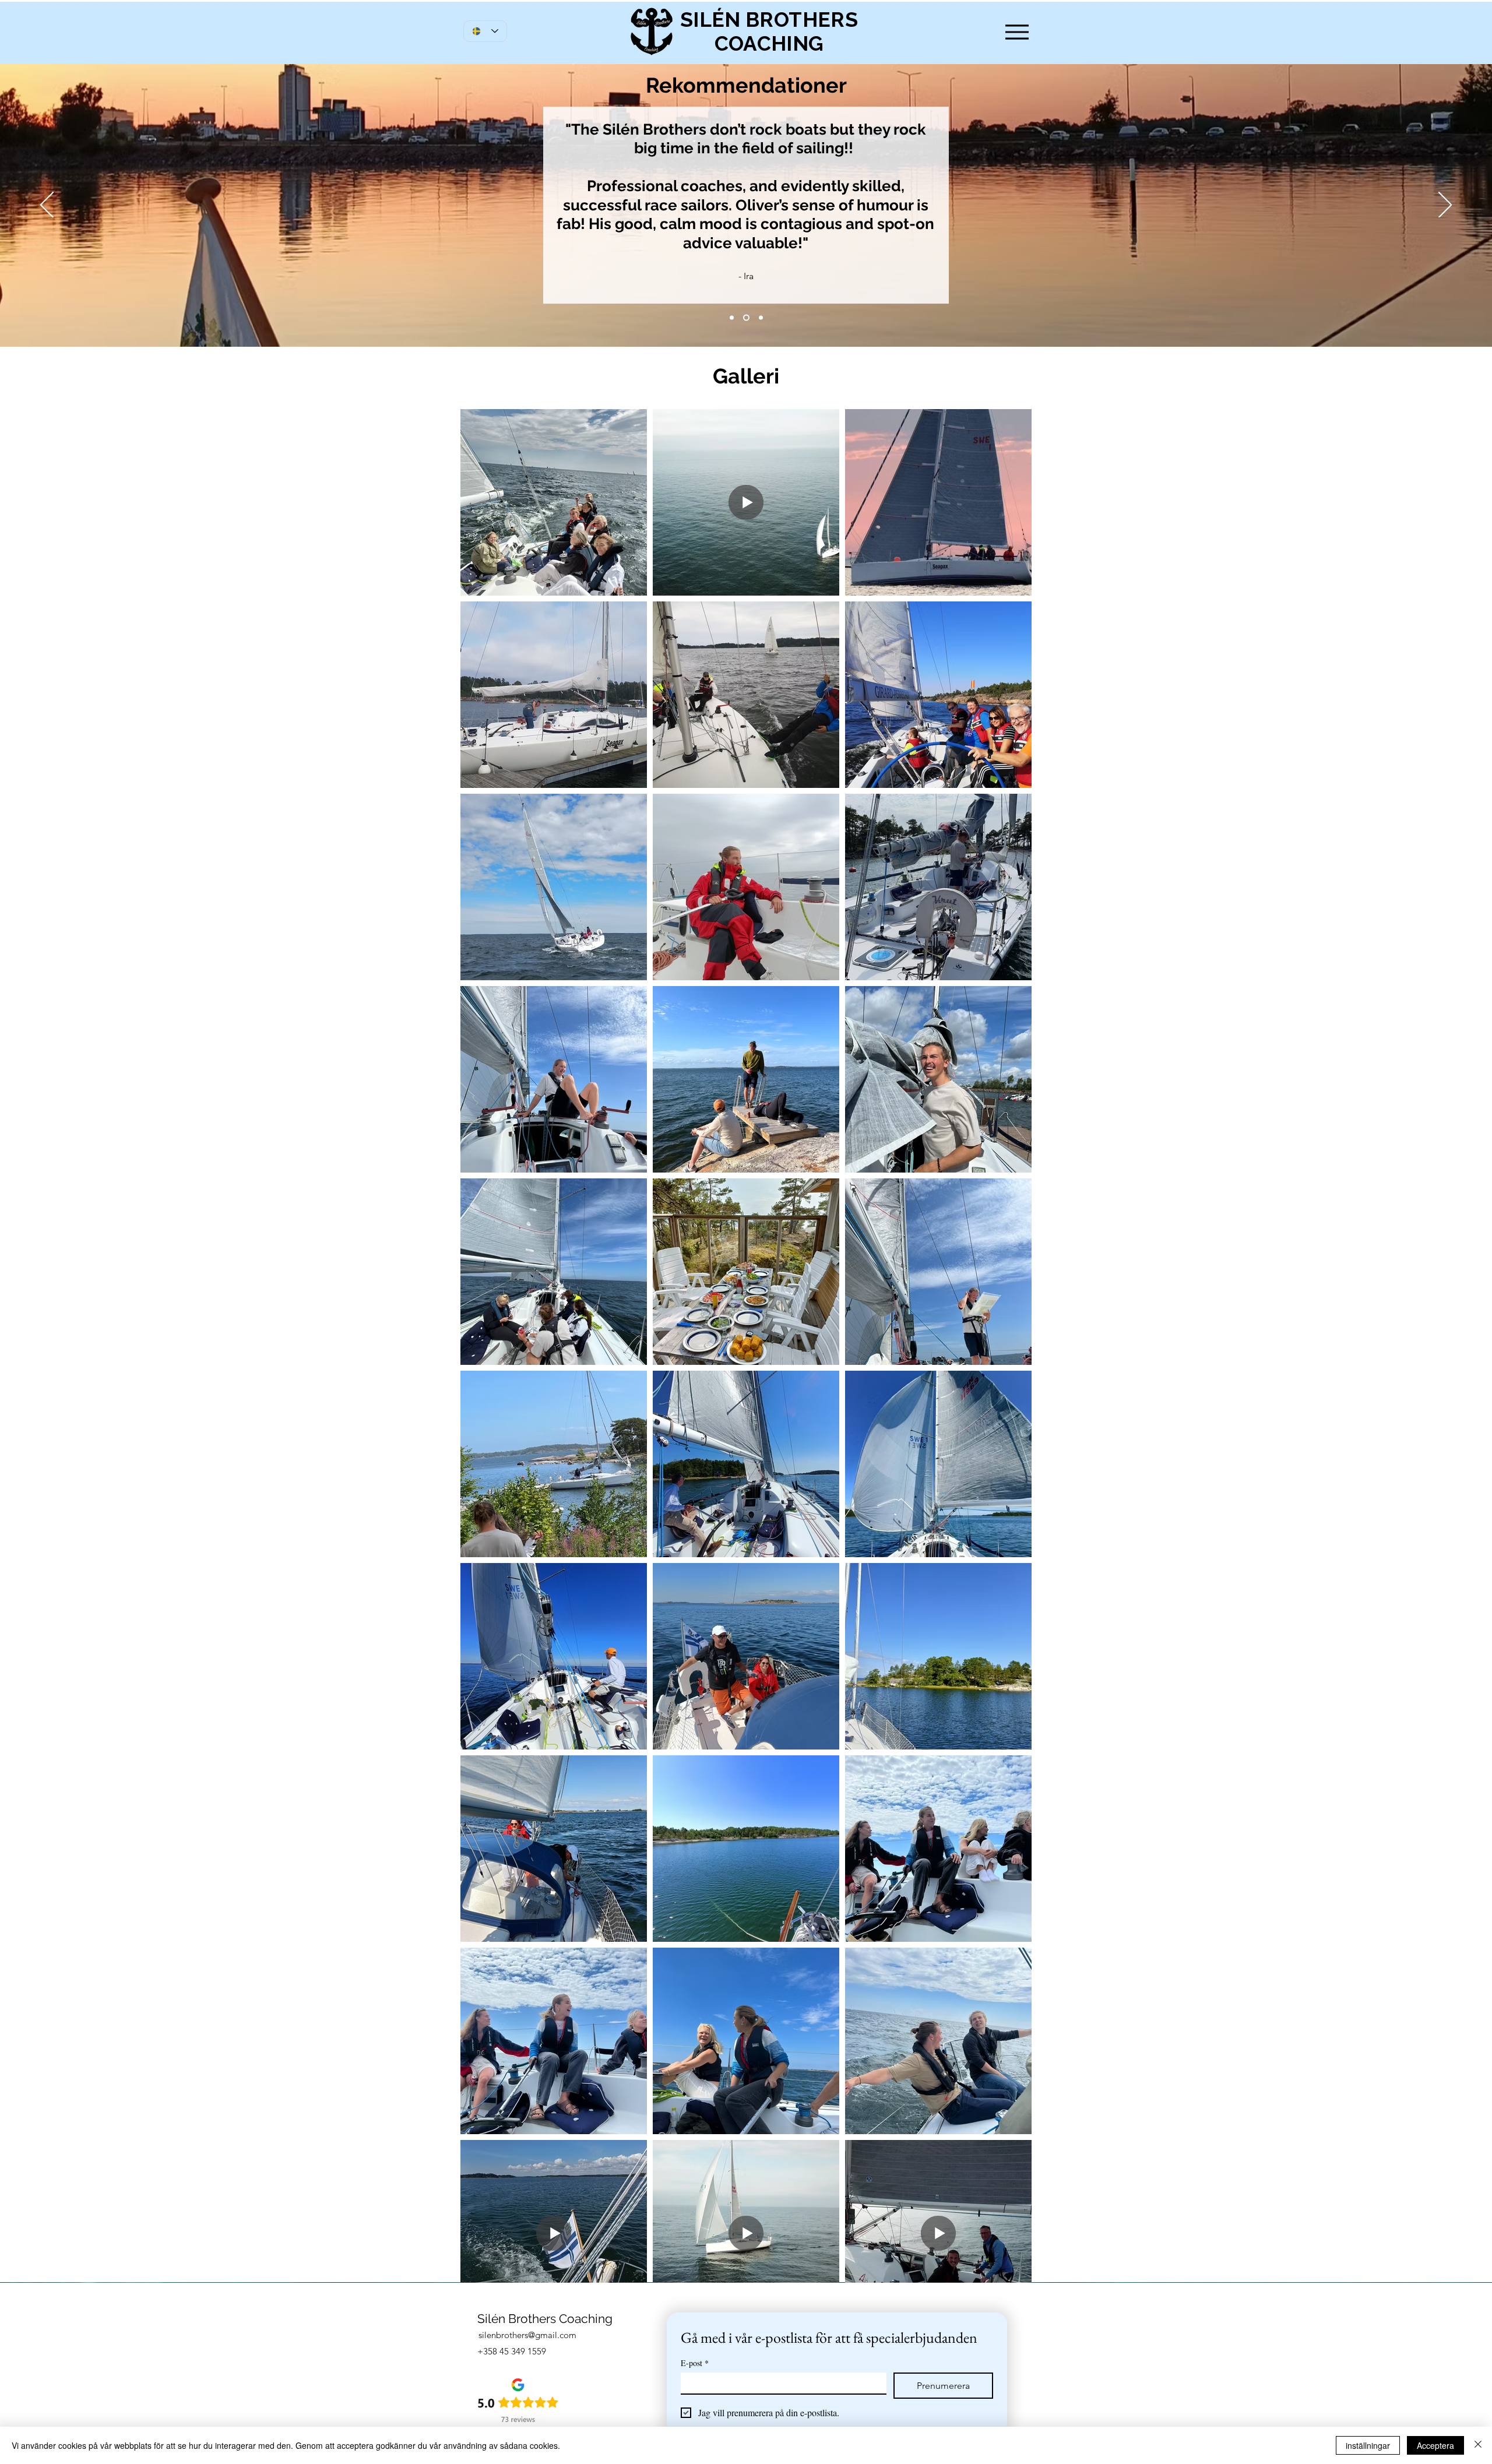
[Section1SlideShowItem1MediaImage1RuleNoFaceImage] (732, 318)
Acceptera (1435, 2445)
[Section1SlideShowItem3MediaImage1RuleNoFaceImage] (760, 318)
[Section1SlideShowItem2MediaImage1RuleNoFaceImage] (745, 318)
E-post (695, 2363)
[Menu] (1017, 32)
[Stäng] (1478, 2445)
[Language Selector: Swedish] (485, 31)
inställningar (1368, 2445)
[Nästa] (1445, 206)
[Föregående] (47, 206)
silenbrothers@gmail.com (527, 2335)
